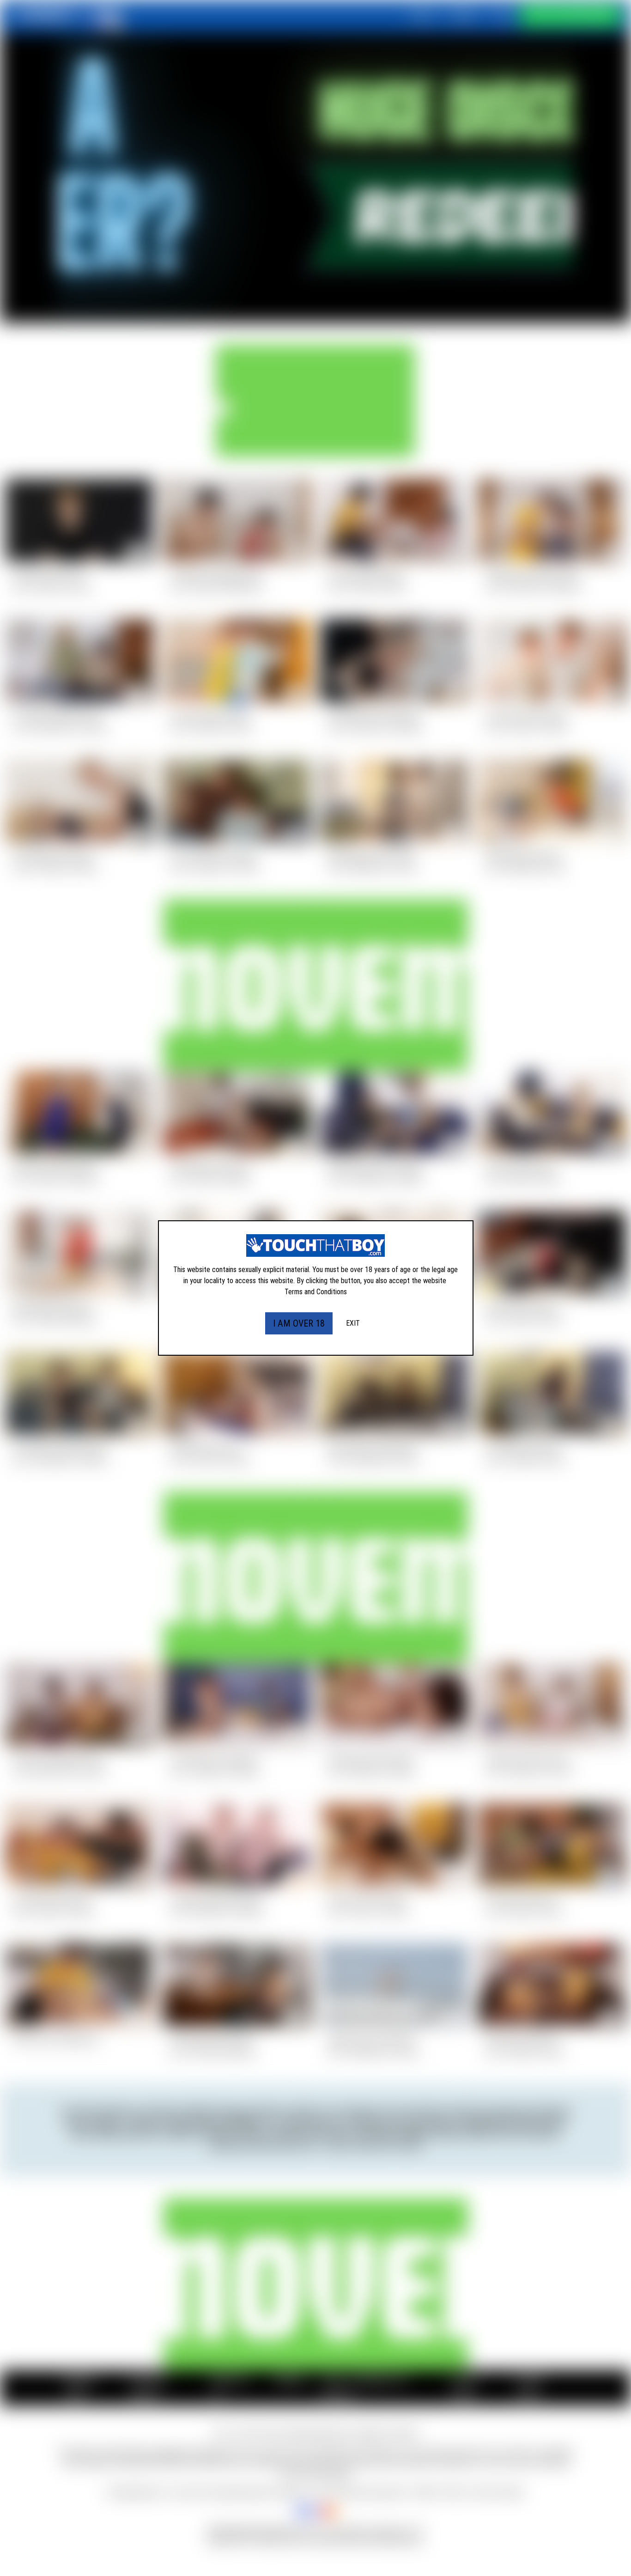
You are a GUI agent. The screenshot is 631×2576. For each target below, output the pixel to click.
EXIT (353, 1323)
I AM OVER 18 (299, 1323)
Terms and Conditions (316, 1292)
